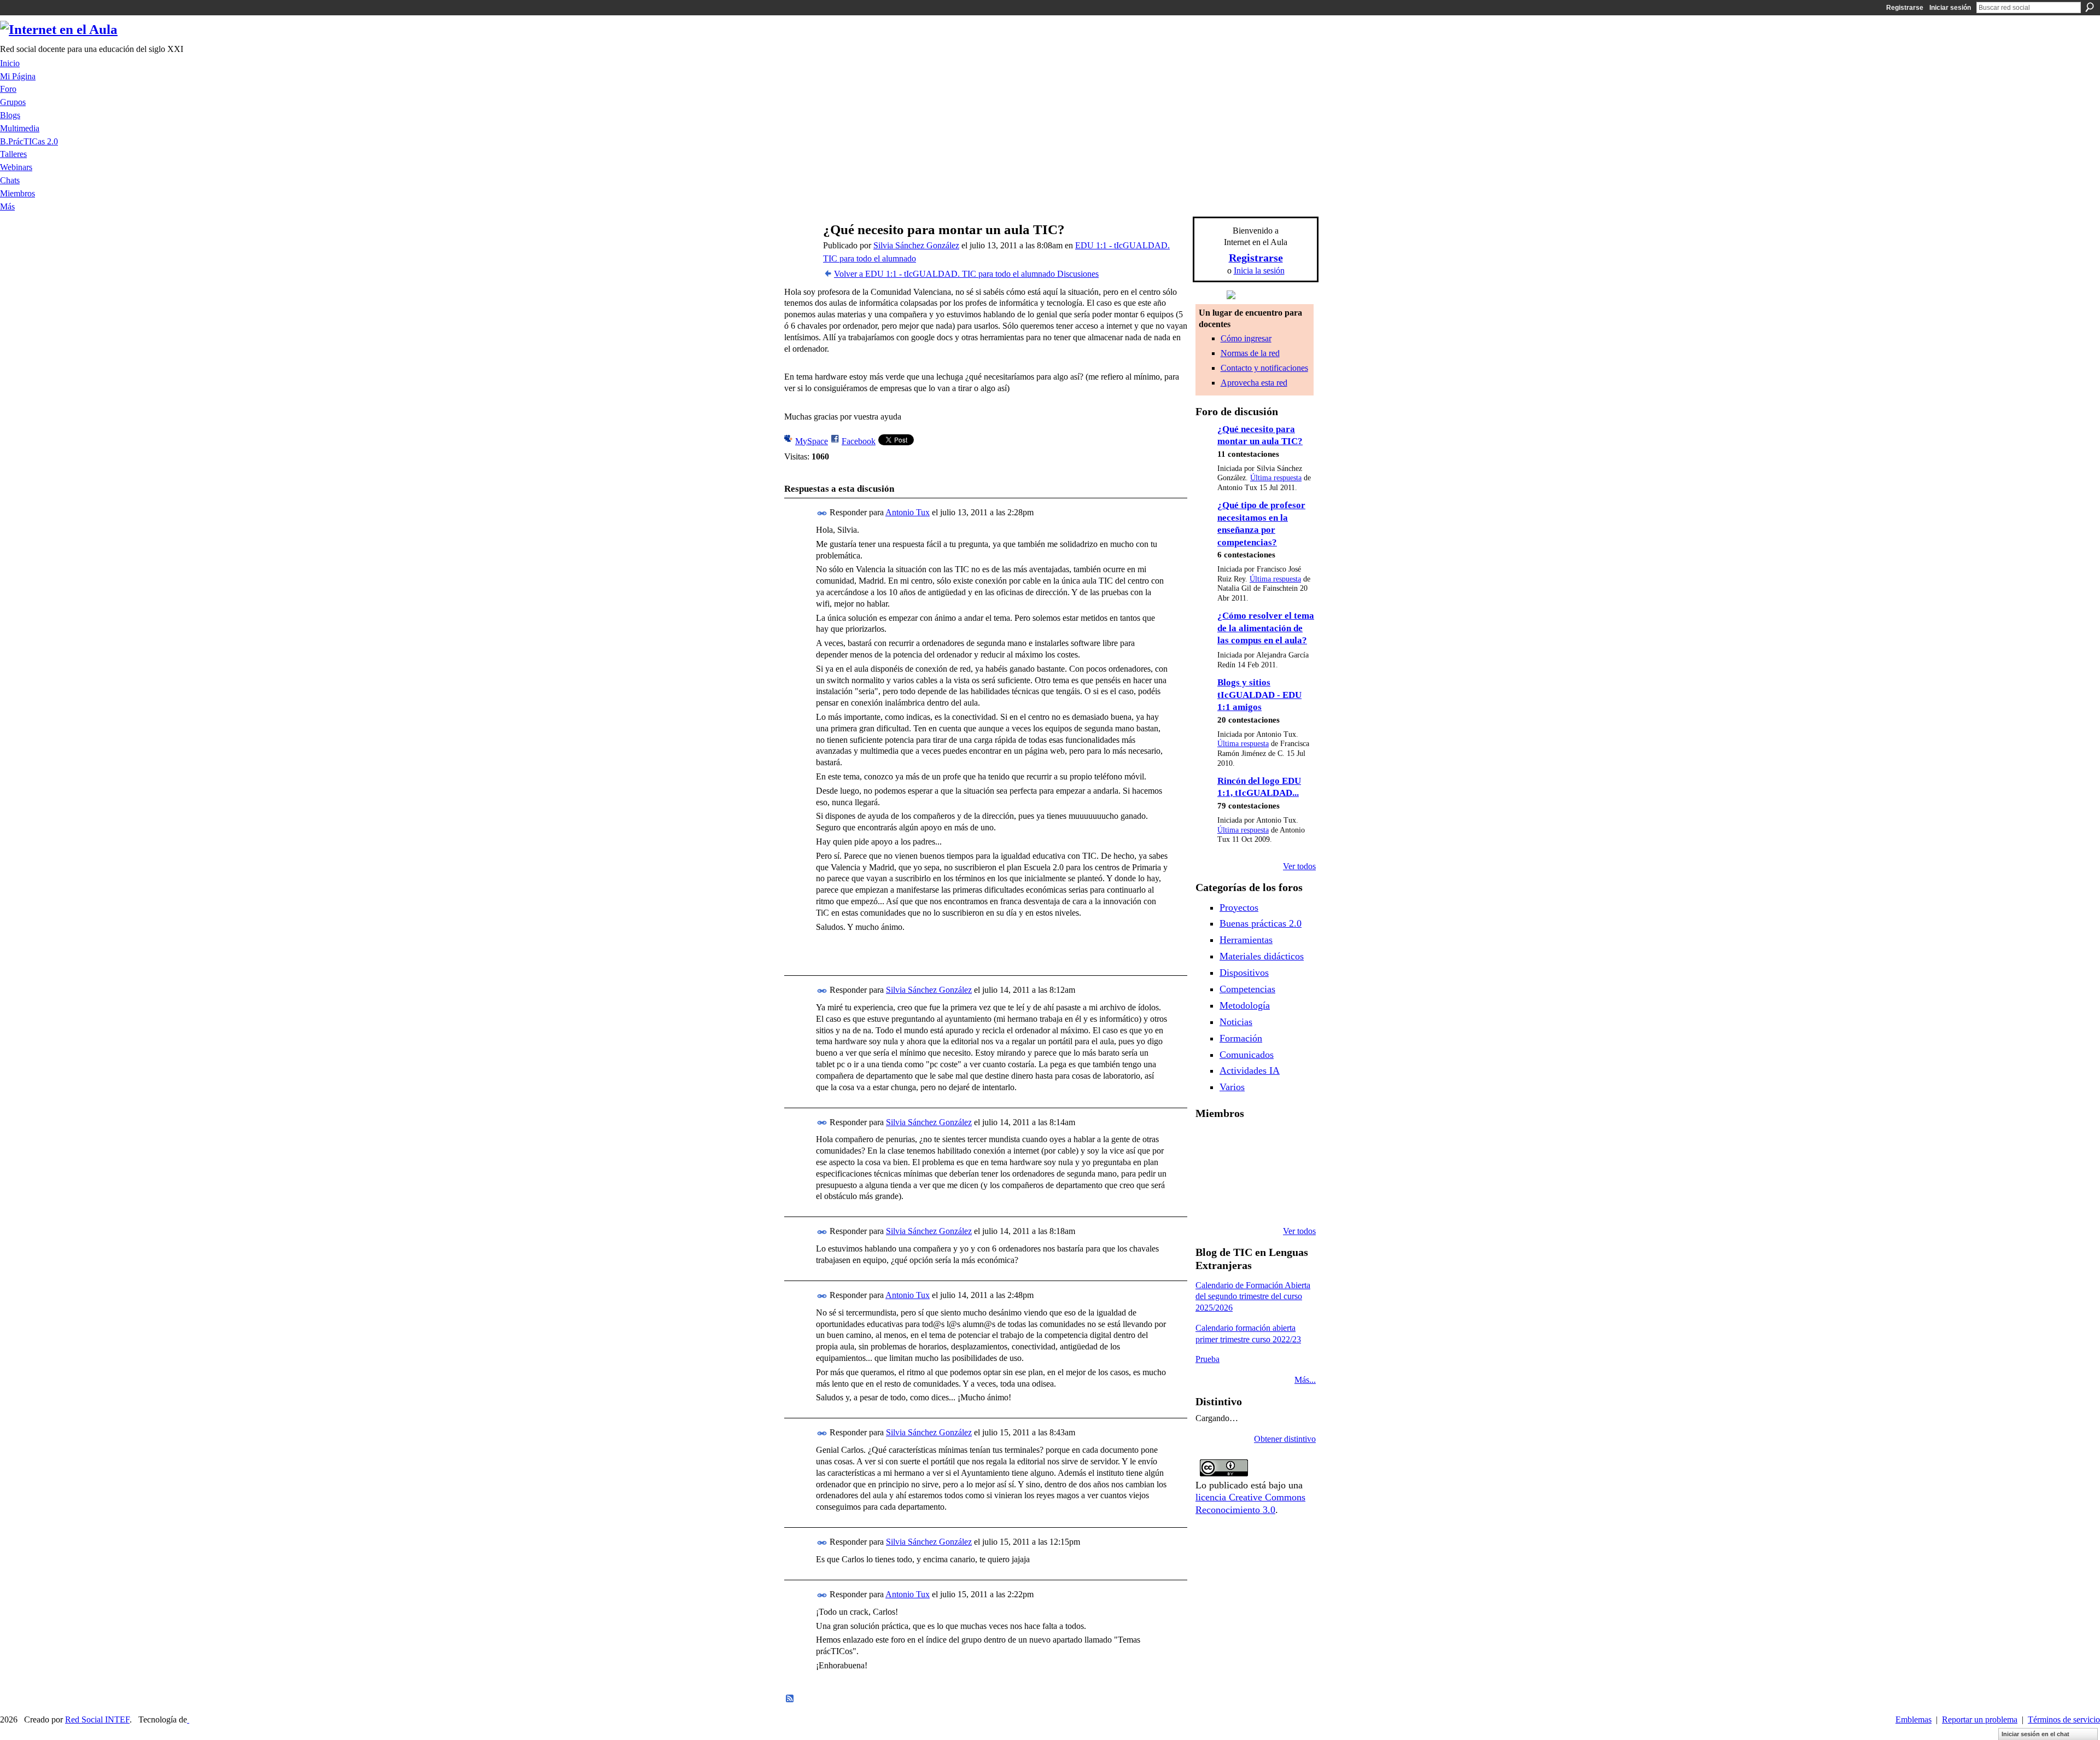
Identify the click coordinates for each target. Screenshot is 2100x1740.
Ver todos (1299, 866)
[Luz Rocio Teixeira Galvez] (1292, 1172)
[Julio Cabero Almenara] (1236, 1202)
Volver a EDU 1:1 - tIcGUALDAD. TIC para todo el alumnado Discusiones (966, 274)
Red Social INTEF (97, 1719)
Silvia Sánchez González (916, 245)
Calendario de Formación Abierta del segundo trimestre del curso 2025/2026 (1253, 1297)
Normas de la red (1250, 353)
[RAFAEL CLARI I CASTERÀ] (1236, 1143)
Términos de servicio (2064, 1719)
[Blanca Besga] (1264, 1172)
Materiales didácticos (1262, 956)
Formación (1241, 1038)
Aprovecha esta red (1254, 383)
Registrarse (1905, 8)
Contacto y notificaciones (1264, 368)
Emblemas (1914, 1719)
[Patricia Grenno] (1264, 1202)
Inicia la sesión (1259, 270)
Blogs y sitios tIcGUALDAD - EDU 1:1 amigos (1259, 695)
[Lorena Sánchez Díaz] (1209, 1172)
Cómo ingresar (1246, 338)
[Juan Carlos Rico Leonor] (1236, 1172)
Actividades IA (1250, 1070)
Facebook (859, 441)
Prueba (1207, 1359)
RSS (790, 1699)
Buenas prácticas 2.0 (1261, 923)
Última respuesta (1276, 478)
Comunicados (1247, 1055)
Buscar (2090, 7)
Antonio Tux (908, 512)
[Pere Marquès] (1209, 1202)
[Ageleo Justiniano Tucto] (1209, 1143)
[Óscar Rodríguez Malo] (1264, 1143)
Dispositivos (1244, 973)
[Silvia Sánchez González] (799, 251)
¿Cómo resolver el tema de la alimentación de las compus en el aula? (1266, 628)
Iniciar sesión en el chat (2035, 1734)
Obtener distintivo (1285, 1439)
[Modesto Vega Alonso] (1292, 1143)
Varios (1232, 1087)
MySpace (812, 441)
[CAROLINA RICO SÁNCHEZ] (1292, 1202)
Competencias (1247, 989)
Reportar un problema (1980, 1719)
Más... (1305, 1380)
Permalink (822, 513)
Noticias (1236, 1022)
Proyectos (1239, 907)
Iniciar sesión (1950, 8)
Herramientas (1246, 940)
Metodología (1245, 1005)
